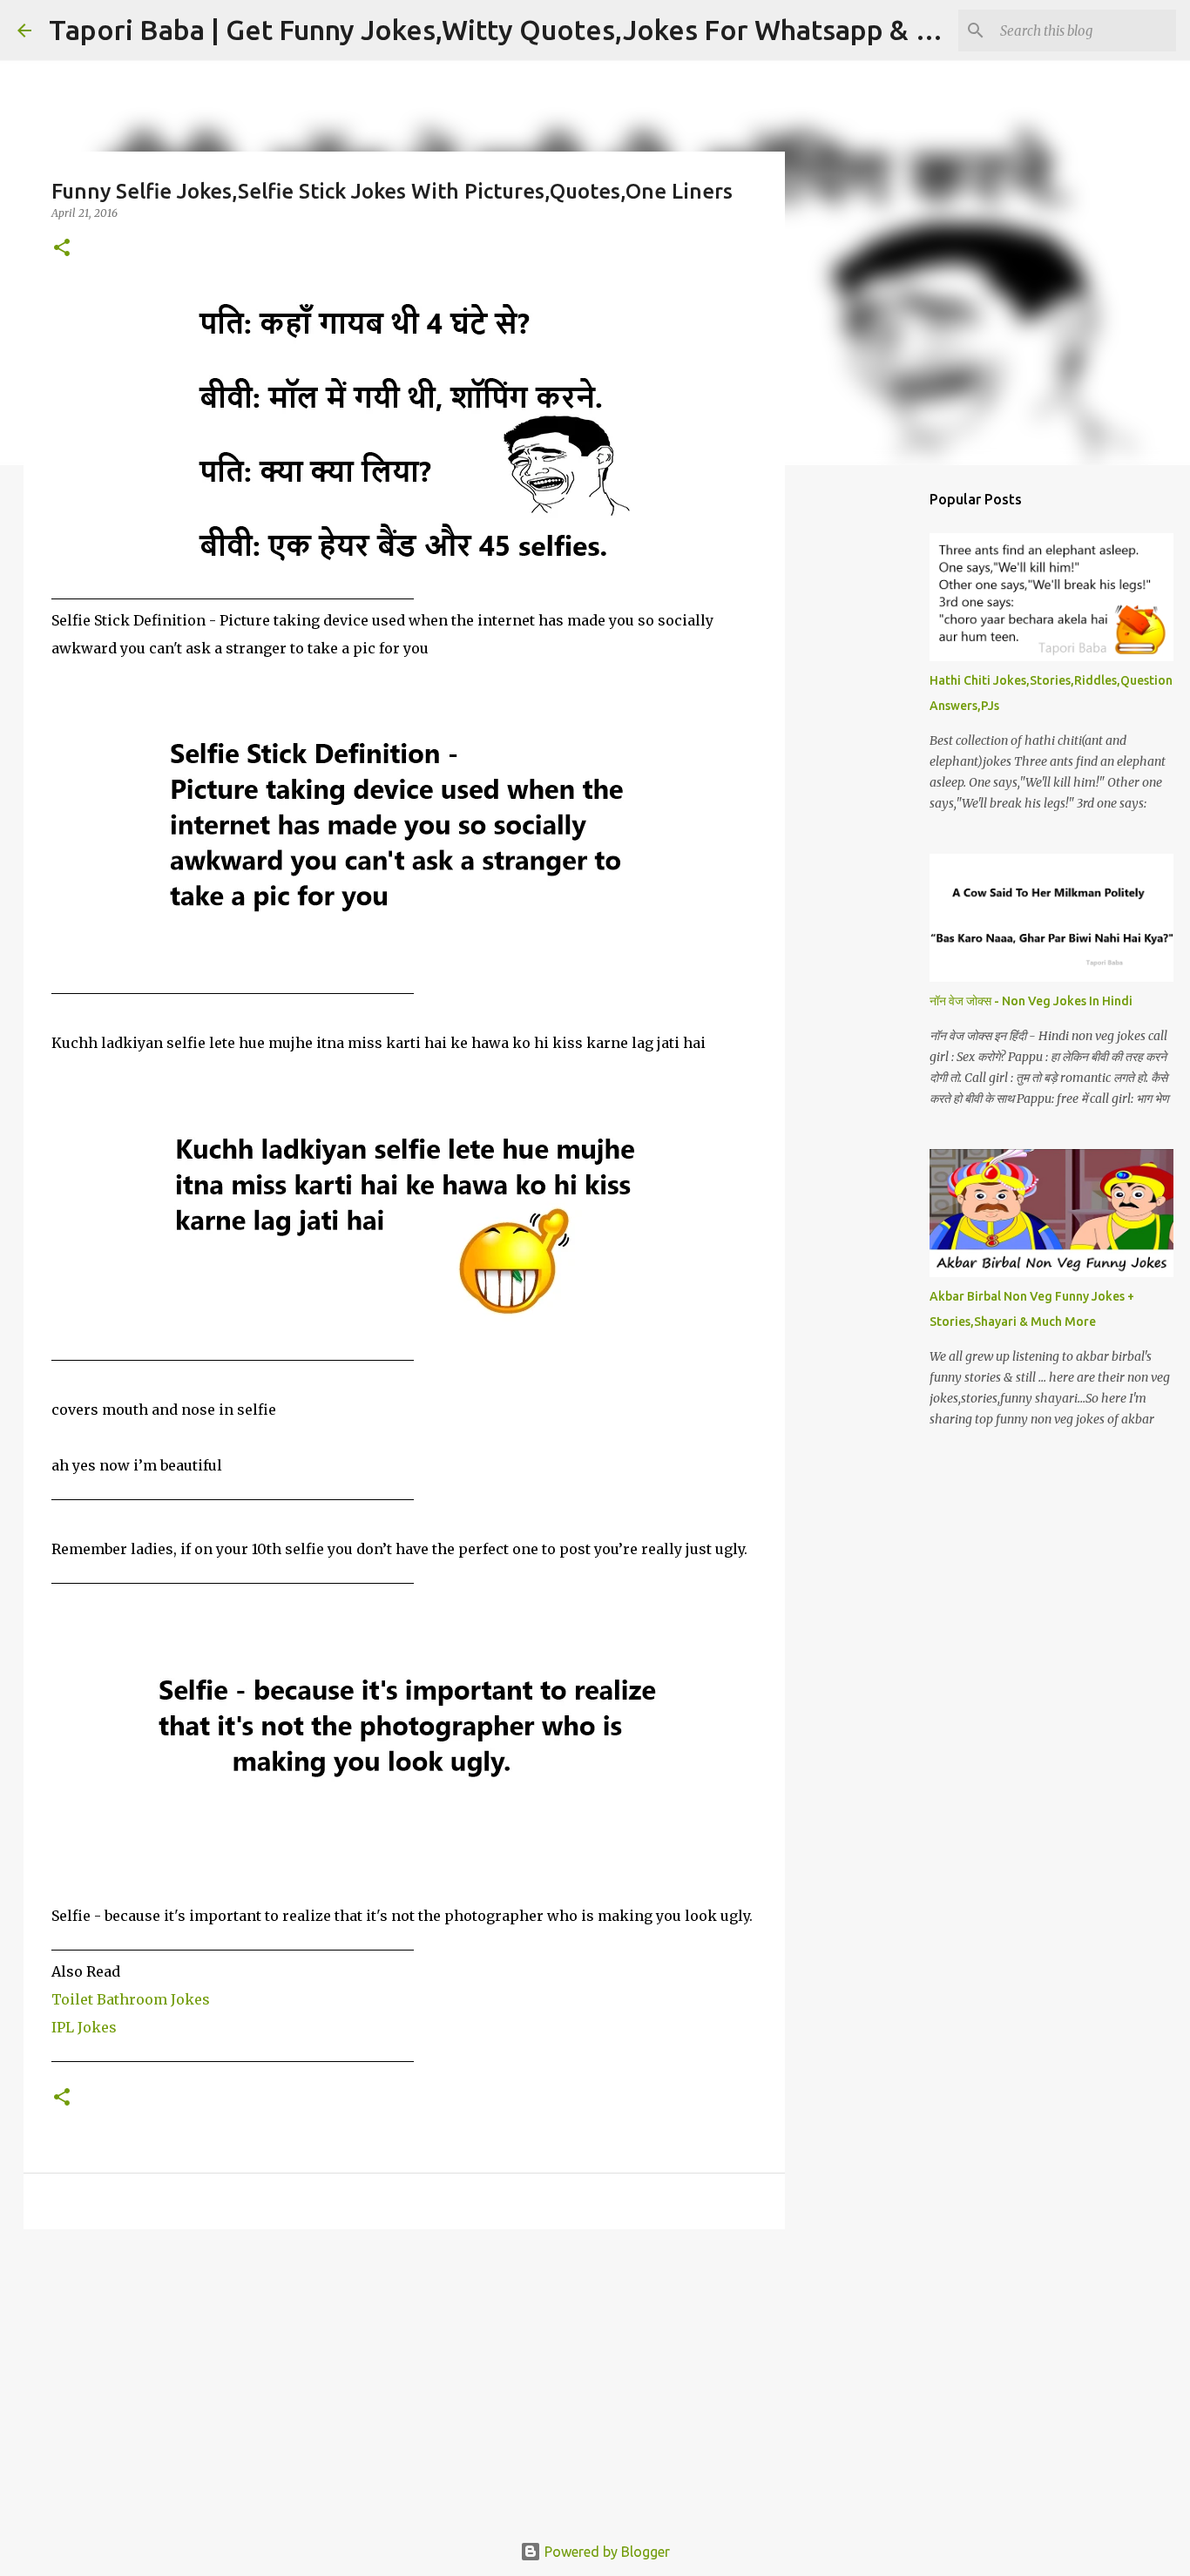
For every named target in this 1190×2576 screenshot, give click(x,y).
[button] (62, 249)
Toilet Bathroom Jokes (131, 1999)
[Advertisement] (404, 2377)
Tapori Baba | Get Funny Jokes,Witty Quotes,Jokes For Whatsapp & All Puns (533, 30)
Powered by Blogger (605, 2552)
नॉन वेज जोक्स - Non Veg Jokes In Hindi (1031, 1001)
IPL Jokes (84, 2027)
